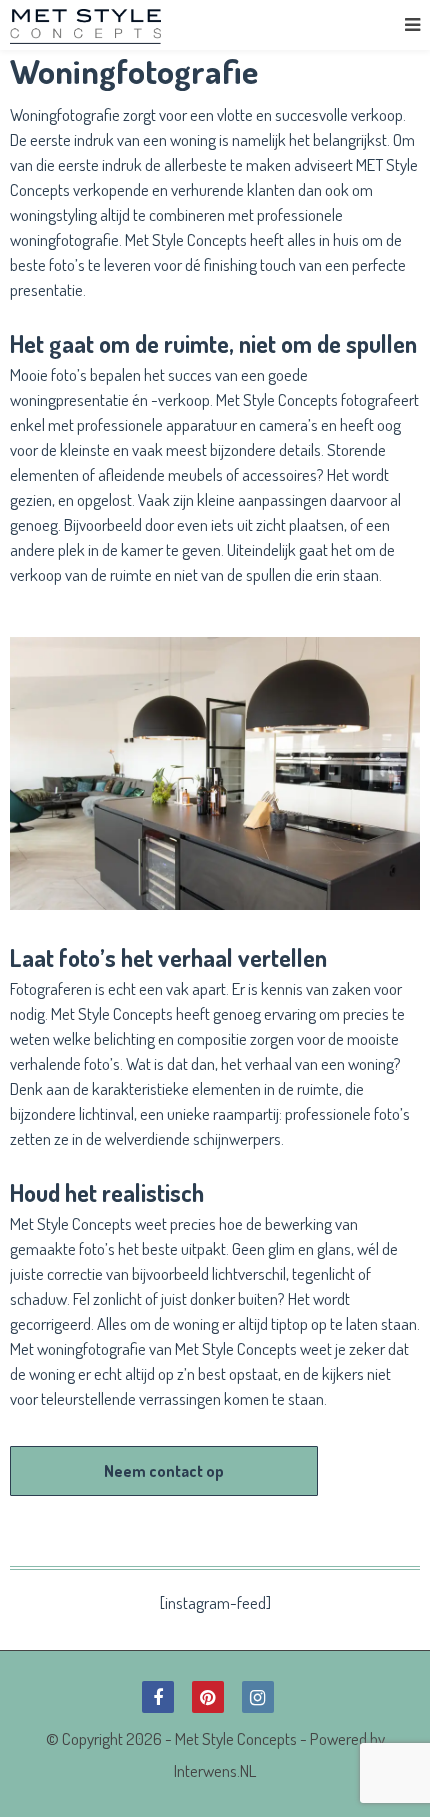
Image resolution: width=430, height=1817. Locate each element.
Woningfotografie (65, 114)
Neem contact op (164, 1471)
